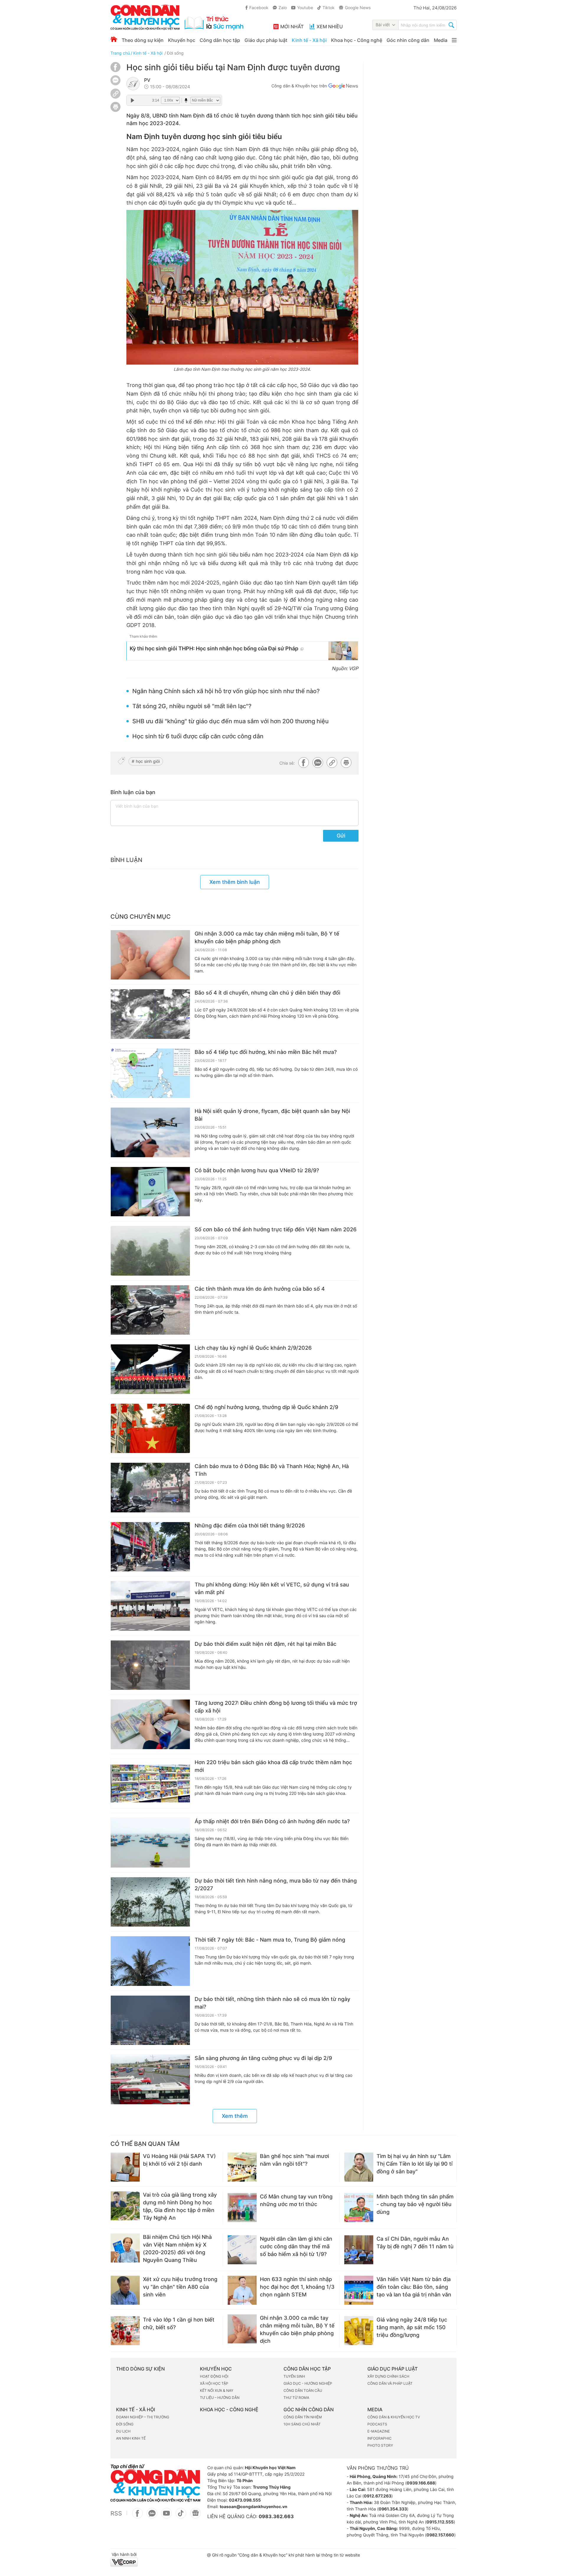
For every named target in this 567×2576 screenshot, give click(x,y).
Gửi (341, 836)
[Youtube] (166, 2516)
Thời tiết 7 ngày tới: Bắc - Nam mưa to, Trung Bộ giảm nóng (270, 1940)
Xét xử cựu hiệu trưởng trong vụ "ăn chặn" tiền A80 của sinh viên (180, 2287)
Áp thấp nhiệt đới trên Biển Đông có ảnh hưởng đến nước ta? (272, 1821)
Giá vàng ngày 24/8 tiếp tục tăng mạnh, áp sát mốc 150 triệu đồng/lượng (412, 2327)
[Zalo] (115, 80)
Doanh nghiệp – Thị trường (143, 2417)
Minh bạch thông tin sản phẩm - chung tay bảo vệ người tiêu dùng (415, 2204)
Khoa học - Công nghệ (357, 40)
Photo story (380, 2445)
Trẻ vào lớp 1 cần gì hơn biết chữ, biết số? (179, 2323)
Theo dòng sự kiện (143, 40)
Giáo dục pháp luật (266, 40)
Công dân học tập (220, 40)
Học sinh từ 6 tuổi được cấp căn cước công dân (198, 736)
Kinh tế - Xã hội (309, 40)
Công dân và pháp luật (390, 2383)
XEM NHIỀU (330, 27)
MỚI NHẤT (292, 27)
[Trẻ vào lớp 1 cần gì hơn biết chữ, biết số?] (125, 2331)
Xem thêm (235, 2116)
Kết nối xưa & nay (217, 2390)
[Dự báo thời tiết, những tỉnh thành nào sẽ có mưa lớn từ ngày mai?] (150, 2020)
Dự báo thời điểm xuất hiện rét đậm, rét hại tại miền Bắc (265, 1644)
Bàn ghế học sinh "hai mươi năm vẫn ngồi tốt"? (294, 2160)
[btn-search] (451, 26)
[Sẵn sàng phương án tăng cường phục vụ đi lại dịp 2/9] (150, 2079)
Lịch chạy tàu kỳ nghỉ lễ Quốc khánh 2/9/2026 (253, 1348)
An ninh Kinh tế (131, 2438)
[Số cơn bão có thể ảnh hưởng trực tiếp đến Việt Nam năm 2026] (150, 1251)
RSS (116, 2513)
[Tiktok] (181, 2516)
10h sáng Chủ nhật (302, 2424)
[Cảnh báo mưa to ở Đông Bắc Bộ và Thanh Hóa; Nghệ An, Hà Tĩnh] (150, 1488)
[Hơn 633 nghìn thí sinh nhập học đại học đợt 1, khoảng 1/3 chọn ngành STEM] (242, 2290)
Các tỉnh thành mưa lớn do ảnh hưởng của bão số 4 (260, 1289)
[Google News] (343, 87)
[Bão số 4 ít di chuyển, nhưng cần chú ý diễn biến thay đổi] (150, 1014)
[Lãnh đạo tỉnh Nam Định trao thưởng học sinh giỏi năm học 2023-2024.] (242, 287)
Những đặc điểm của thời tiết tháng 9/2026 (250, 1525)
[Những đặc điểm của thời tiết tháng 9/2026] (150, 1547)
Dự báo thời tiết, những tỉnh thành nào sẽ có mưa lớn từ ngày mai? (272, 2003)
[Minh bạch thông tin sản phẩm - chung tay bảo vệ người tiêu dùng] (359, 2208)
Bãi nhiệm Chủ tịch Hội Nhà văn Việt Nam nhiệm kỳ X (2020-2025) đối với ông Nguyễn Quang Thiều (177, 2248)
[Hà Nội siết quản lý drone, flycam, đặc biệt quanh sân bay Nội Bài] (150, 1132)
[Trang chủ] (114, 39)
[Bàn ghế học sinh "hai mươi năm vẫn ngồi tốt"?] (242, 2167)
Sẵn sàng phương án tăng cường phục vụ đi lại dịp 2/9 (263, 2058)
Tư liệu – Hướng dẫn (220, 2398)
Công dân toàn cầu (303, 2390)
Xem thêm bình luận (235, 882)
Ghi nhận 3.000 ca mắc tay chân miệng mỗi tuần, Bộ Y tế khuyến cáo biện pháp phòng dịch (267, 937)
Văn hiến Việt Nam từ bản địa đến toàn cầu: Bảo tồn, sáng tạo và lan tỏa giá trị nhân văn (414, 2287)
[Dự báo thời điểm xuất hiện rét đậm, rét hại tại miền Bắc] (150, 1665)
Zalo (283, 8)
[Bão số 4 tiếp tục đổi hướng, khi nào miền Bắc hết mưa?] (150, 1073)
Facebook (259, 8)
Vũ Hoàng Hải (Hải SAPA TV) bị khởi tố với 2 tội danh (179, 2160)
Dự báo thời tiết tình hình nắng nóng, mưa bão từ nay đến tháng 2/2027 (276, 1884)
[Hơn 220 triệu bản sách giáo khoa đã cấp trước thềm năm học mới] (150, 1784)
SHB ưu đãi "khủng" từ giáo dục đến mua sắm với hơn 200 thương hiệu (230, 721)
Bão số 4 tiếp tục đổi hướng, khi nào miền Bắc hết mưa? (266, 1052)
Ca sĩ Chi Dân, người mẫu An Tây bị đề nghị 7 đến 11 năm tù (415, 2243)
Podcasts (377, 2424)
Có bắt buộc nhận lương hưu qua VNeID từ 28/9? (257, 1170)
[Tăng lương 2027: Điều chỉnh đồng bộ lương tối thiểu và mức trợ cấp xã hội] (150, 1724)
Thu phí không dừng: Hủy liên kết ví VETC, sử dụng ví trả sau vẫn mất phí (272, 1588)
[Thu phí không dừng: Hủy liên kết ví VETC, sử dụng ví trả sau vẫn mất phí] (150, 1606)
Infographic (379, 2438)
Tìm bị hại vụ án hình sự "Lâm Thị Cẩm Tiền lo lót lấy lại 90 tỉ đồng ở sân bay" (414, 2164)
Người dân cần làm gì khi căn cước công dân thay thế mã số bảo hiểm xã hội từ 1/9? (296, 2246)
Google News (358, 8)
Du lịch (123, 2431)
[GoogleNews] (195, 2516)
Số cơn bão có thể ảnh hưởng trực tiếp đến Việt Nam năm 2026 (276, 1229)
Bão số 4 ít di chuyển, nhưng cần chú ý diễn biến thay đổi (267, 993)
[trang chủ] (177, 17)
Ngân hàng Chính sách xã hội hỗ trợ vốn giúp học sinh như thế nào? (226, 691)
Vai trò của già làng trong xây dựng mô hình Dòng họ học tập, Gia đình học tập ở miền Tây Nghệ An (180, 2206)
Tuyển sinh (294, 2376)
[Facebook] (115, 70)
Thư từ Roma (296, 2398)
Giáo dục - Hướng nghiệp (308, 2383)
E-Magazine (379, 2431)
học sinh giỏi (148, 761)
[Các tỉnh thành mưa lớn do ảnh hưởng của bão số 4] (150, 1310)
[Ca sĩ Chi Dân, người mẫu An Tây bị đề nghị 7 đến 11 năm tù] (359, 2250)
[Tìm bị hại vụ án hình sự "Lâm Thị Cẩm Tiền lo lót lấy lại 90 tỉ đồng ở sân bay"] (359, 2167)
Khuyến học (182, 40)
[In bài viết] (115, 110)
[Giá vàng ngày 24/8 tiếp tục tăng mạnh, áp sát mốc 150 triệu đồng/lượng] (359, 2331)
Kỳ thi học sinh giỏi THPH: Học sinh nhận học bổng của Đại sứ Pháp (214, 648)
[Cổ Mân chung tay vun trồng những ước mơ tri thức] (242, 2208)
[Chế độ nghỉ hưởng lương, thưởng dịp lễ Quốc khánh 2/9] (150, 1429)
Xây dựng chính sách (388, 2376)
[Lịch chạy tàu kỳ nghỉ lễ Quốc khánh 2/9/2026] (150, 1369)
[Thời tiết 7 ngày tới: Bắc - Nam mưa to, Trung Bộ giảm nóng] (150, 1961)
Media (441, 40)
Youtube (305, 8)
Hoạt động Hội (214, 2376)
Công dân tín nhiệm (303, 2417)
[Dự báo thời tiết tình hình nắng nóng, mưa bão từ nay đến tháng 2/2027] (150, 1902)
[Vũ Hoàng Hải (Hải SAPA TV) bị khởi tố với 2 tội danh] (125, 2167)
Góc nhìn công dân (408, 40)
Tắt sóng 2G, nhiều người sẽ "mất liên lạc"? (192, 706)
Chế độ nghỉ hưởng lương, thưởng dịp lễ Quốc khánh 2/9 (266, 1407)
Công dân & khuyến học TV (394, 2417)
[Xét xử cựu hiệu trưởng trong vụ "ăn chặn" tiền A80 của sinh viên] (125, 2290)
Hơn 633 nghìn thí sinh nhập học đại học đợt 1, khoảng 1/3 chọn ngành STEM (297, 2287)
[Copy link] (115, 94)
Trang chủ (120, 53)
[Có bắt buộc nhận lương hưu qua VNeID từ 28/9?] (150, 1192)
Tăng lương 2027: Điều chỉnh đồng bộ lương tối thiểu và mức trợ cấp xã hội (276, 1707)
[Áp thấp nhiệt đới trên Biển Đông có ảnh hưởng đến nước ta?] (150, 1843)
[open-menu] (454, 40)
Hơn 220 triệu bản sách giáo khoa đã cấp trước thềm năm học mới (273, 1766)
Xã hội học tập (214, 2383)
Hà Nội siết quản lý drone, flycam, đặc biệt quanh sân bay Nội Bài (272, 1115)
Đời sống (175, 53)
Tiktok (329, 8)
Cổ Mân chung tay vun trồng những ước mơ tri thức (296, 2200)
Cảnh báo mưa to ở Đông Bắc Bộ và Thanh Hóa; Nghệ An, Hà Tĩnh (272, 1470)
